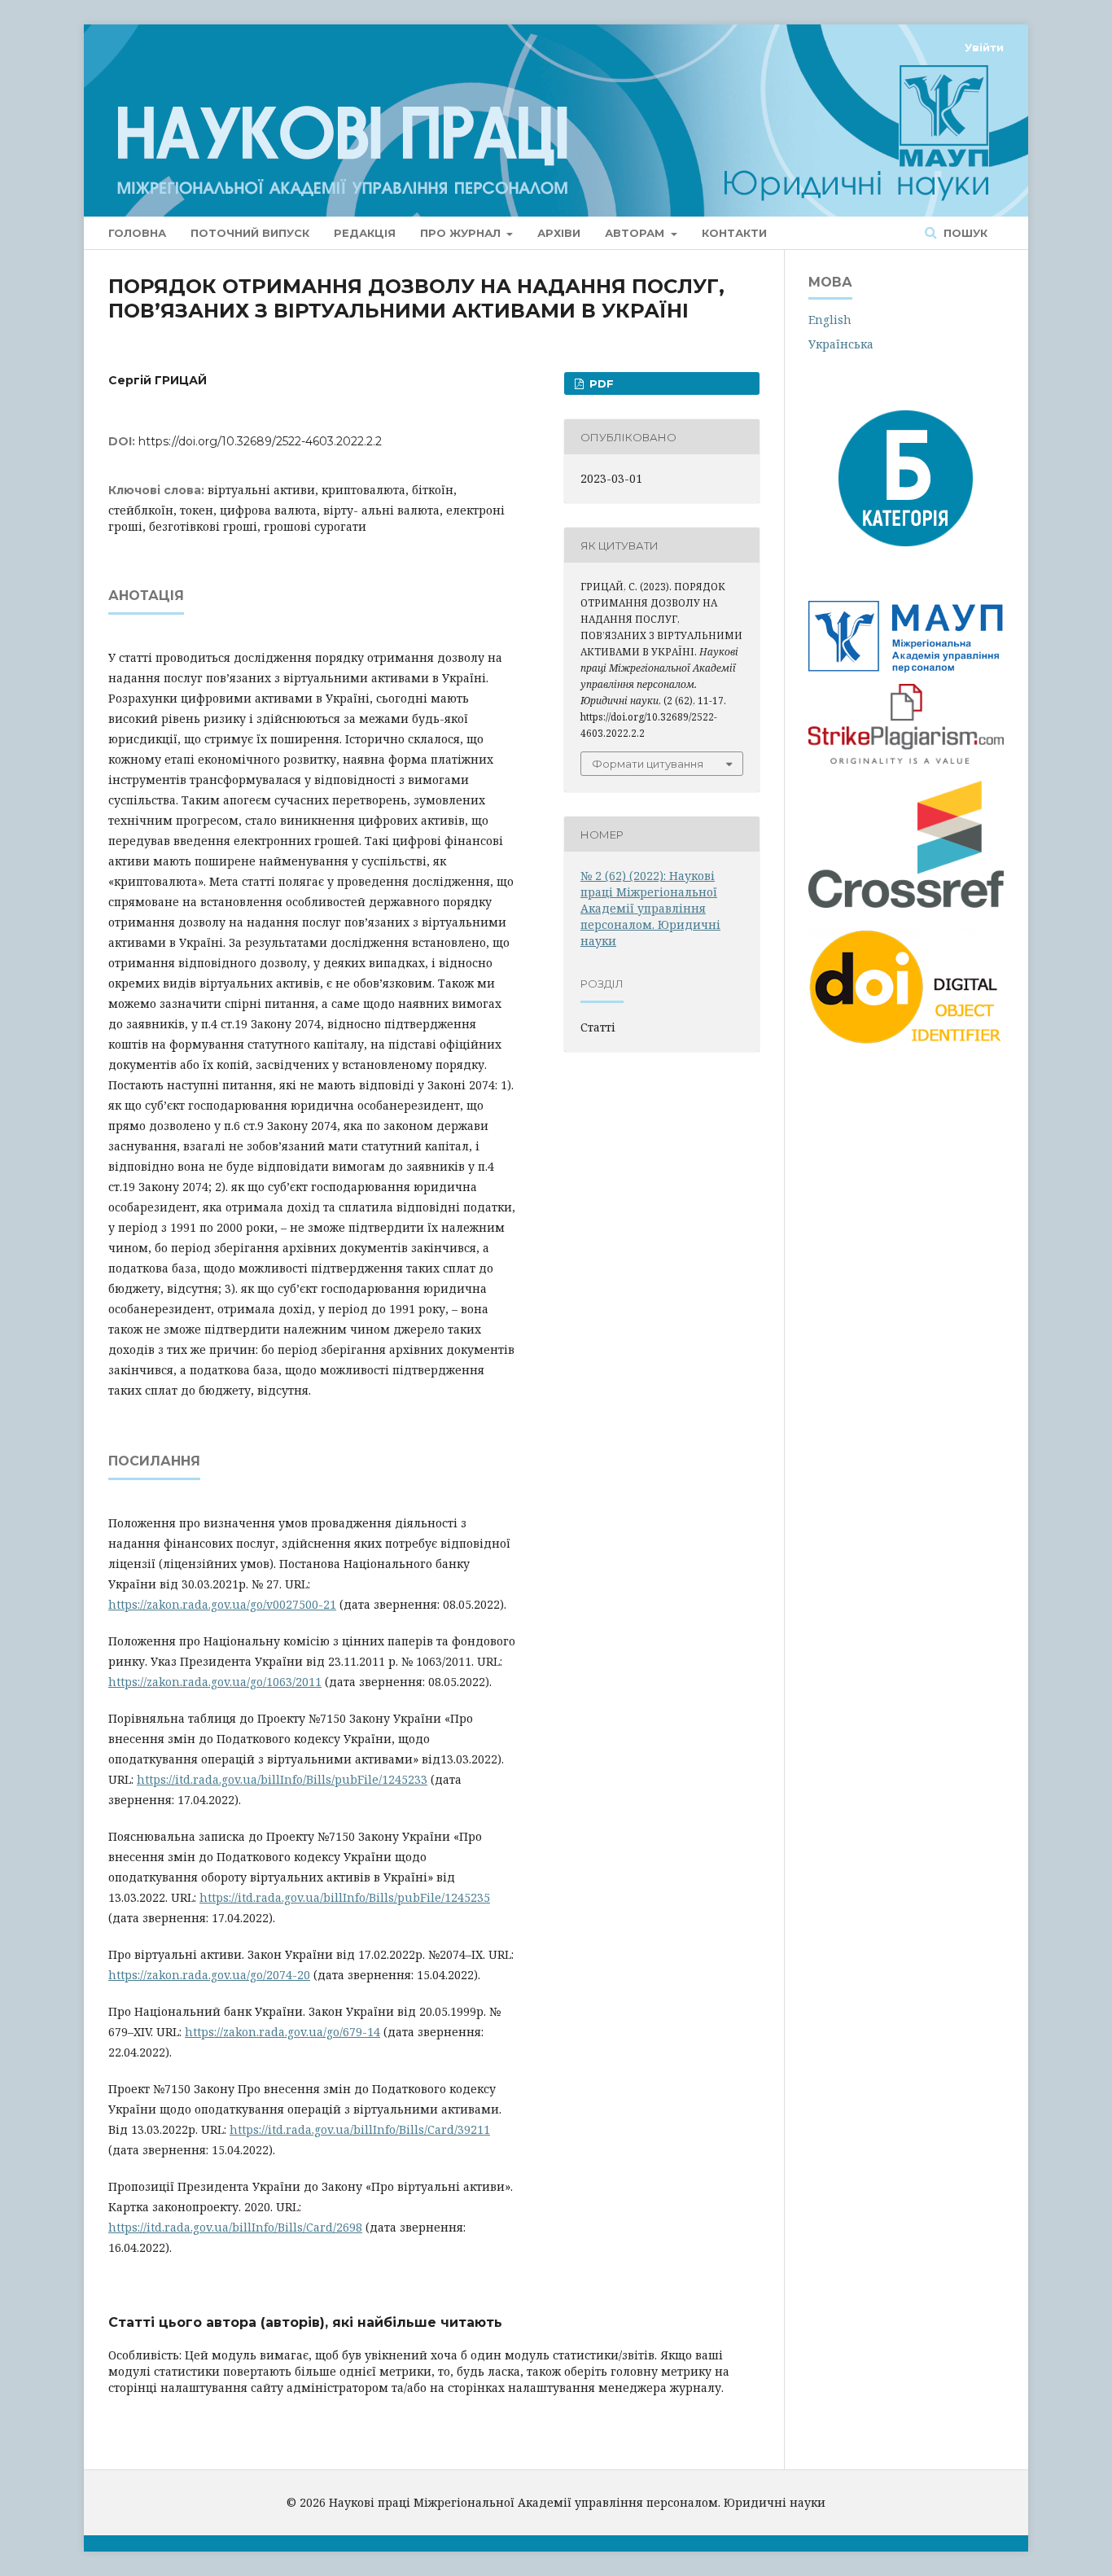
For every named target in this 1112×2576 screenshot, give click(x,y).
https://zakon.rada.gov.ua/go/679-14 (282, 2032)
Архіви (559, 233)
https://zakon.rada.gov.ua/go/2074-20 (209, 1975)
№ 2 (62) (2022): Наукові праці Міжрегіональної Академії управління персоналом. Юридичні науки (650, 908)
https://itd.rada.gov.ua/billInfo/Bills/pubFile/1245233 (282, 1779)
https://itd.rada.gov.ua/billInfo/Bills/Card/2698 (235, 2227)
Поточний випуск (250, 233)
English (830, 320)
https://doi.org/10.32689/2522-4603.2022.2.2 (260, 441)
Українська (841, 344)
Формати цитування (648, 764)
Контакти (734, 233)
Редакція (365, 233)
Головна (137, 233)
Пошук (964, 233)
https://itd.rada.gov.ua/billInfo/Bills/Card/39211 (360, 2129)
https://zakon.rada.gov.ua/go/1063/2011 (215, 1682)
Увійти (984, 47)
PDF (600, 383)
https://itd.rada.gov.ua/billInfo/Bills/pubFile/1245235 (345, 1897)
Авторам (636, 233)
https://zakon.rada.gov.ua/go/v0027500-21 (222, 1604)
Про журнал (462, 233)
